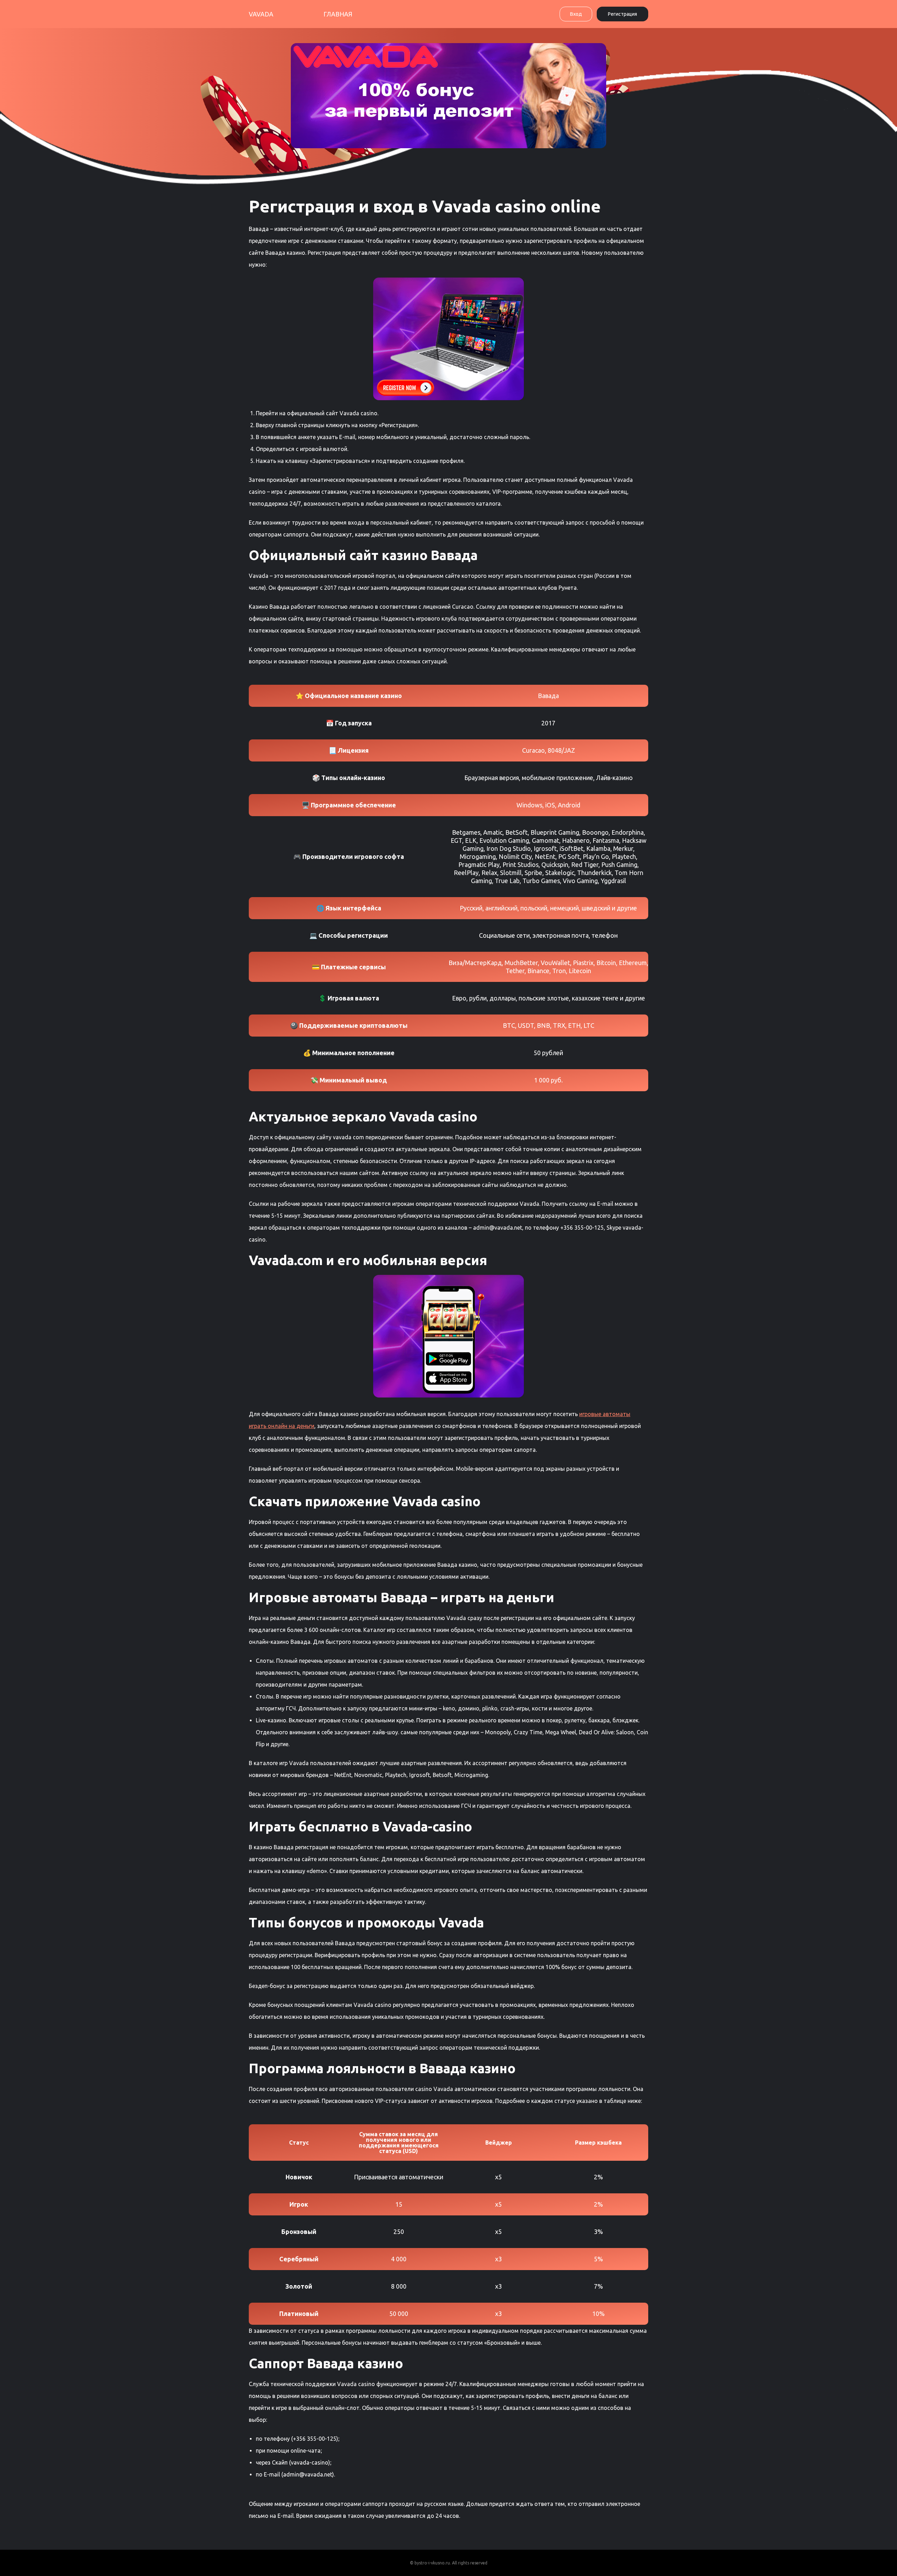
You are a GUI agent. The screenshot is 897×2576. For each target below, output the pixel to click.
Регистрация (622, 14)
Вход (576, 14)
